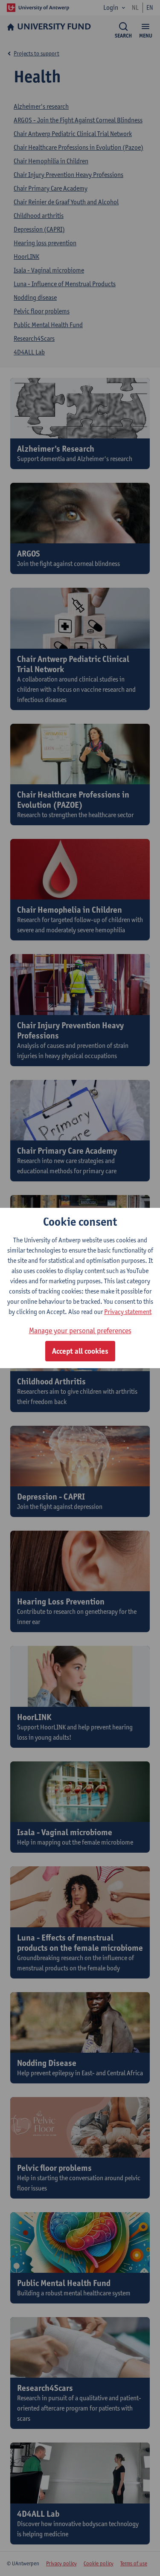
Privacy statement (128, 1312)
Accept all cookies (80, 1351)
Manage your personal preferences (80, 1330)
